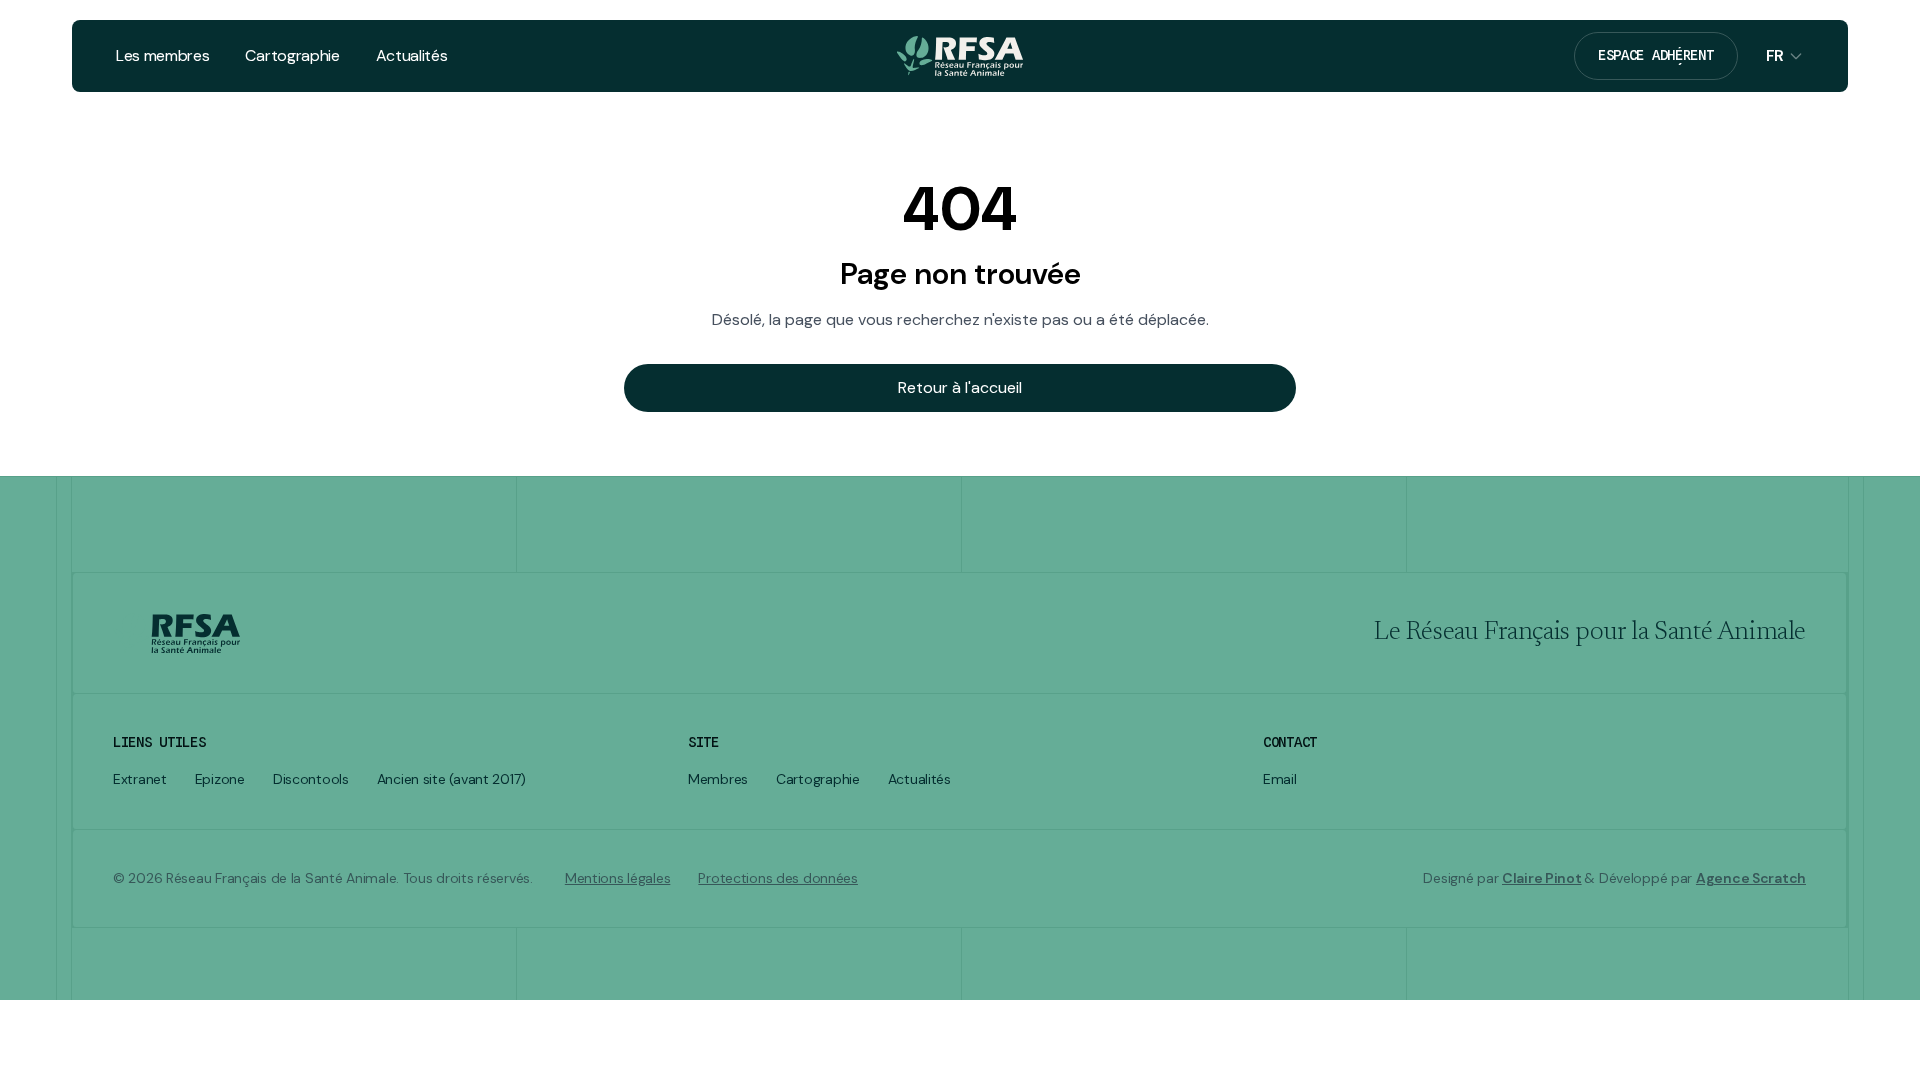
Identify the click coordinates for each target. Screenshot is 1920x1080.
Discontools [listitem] (311, 779)
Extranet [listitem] (140, 779)
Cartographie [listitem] (818, 779)
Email (1280, 779)
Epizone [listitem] (220, 779)
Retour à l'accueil (960, 387)
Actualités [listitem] (919, 779)
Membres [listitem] (718, 779)
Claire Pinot (1542, 878)
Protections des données (778, 878)
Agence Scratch (1751, 878)
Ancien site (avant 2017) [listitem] (451, 779)
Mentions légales (618, 878)
